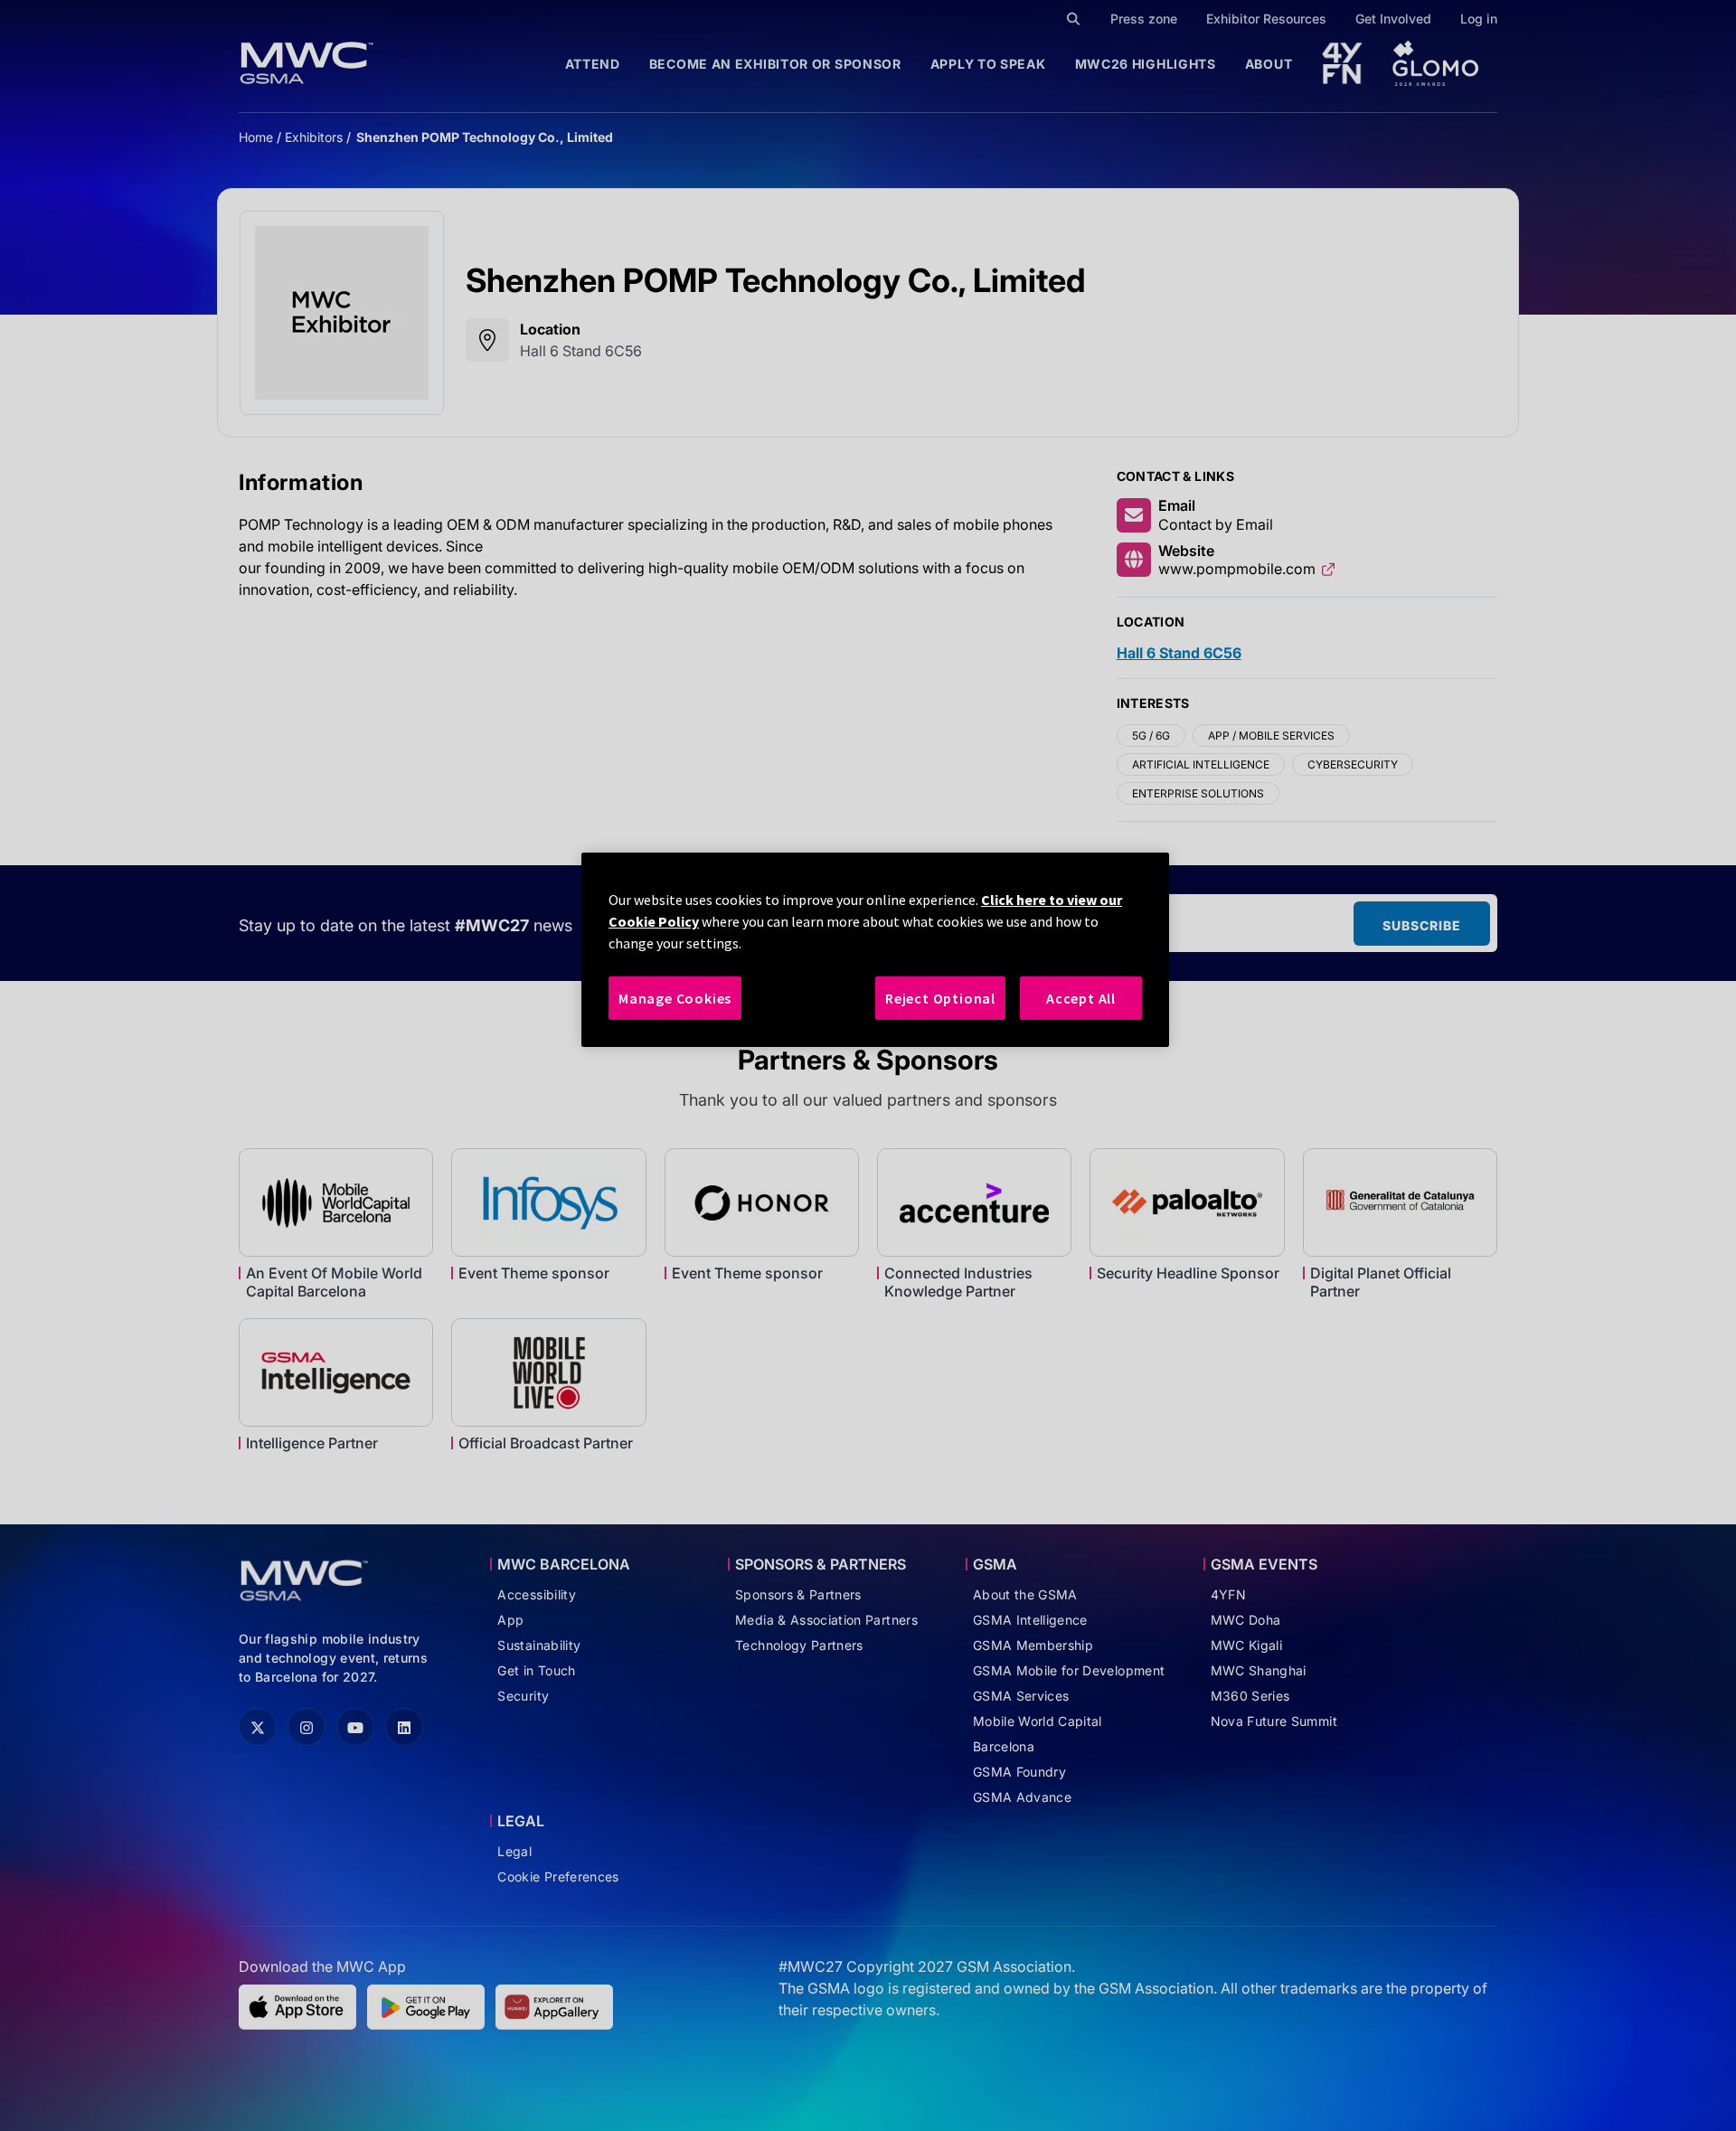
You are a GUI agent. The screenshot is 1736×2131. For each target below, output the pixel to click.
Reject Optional (940, 998)
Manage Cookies (675, 998)
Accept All (1081, 998)
